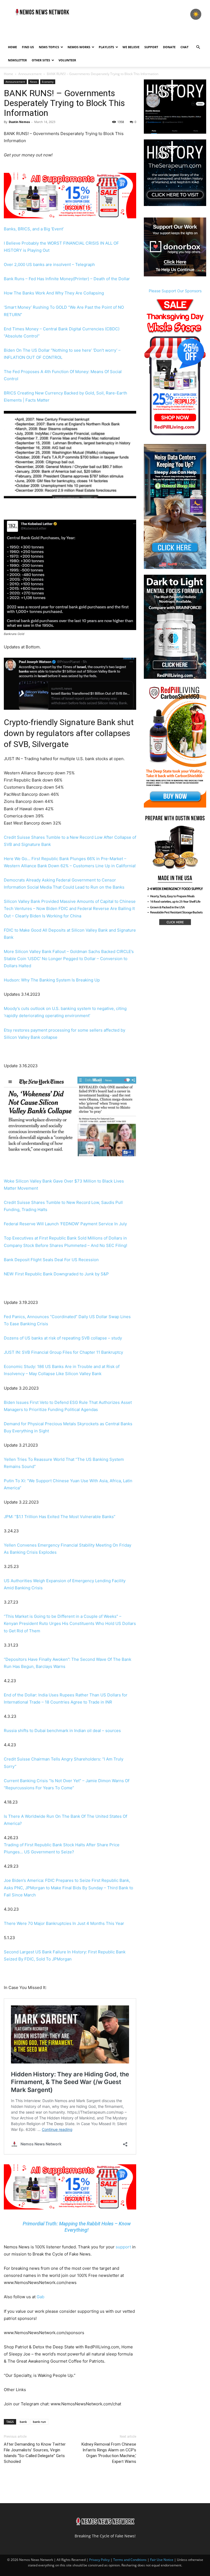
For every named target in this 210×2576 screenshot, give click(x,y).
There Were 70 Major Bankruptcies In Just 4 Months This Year (64, 1923)
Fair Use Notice (162, 2560)
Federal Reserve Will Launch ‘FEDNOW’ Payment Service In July (65, 1224)
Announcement (30, 74)
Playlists (106, 47)
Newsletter (17, 60)
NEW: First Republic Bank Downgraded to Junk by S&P (56, 1274)
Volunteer (67, 60)
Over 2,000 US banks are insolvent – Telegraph (49, 264)
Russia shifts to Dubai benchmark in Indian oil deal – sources (62, 1731)
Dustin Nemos (19, 122)
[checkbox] (196, 14)
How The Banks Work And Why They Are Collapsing (54, 293)
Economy (48, 82)
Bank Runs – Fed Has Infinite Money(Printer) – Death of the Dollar (67, 279)
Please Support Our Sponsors (175, 291)
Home (12, 47)
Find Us (28, 47)
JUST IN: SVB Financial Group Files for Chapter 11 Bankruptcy (63, 1352)
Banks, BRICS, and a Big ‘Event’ (34, 229)
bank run (39, 2422)
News (33, 82)
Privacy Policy (99, 2560)
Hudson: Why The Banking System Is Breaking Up (52, 980)
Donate (169, 47)
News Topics (49, 47)
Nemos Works (79, 47)
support (123, 2247)
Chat (184, 47)
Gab (40, 2297)
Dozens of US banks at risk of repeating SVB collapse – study (63, 1338)
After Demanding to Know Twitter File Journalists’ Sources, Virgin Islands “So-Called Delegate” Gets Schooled (35, 2453)
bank (23, 2422)
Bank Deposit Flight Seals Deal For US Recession (51, 1260)
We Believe (131, 47)
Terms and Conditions (130, 2560)
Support (151, 47)
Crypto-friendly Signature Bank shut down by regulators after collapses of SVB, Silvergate (69, 733)
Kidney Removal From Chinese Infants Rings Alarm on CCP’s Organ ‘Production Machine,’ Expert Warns (109, 2453)
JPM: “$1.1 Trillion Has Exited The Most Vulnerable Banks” (60, 1517)
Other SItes (41, 60)
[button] (198, 47)
